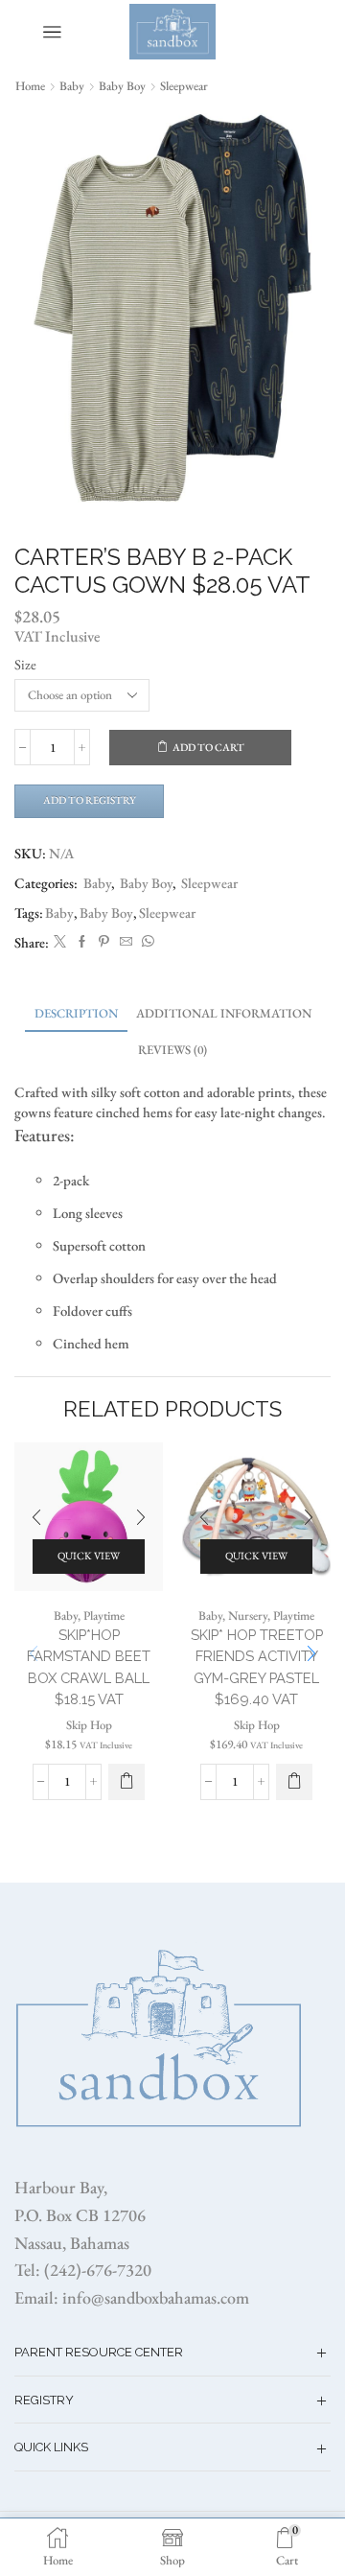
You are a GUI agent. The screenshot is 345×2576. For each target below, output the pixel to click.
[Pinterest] (104, 942)
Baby (72, 86)
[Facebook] (82, 942)
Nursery (248, 1616)
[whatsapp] (146, 942)
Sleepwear (184, 86)
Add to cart (208, 747)
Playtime (104, 1616)
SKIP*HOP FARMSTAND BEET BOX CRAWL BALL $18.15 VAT (89, 1667)
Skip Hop (89, 1725)
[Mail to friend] (126, 942)
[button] (126, 1782)
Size (25, 664)
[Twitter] (60, 942)
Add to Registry (90, 800)
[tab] (76, 1013)
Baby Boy (122, 86)
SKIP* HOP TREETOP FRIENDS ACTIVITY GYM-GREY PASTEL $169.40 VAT (257, 1667)
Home (30, 86)
